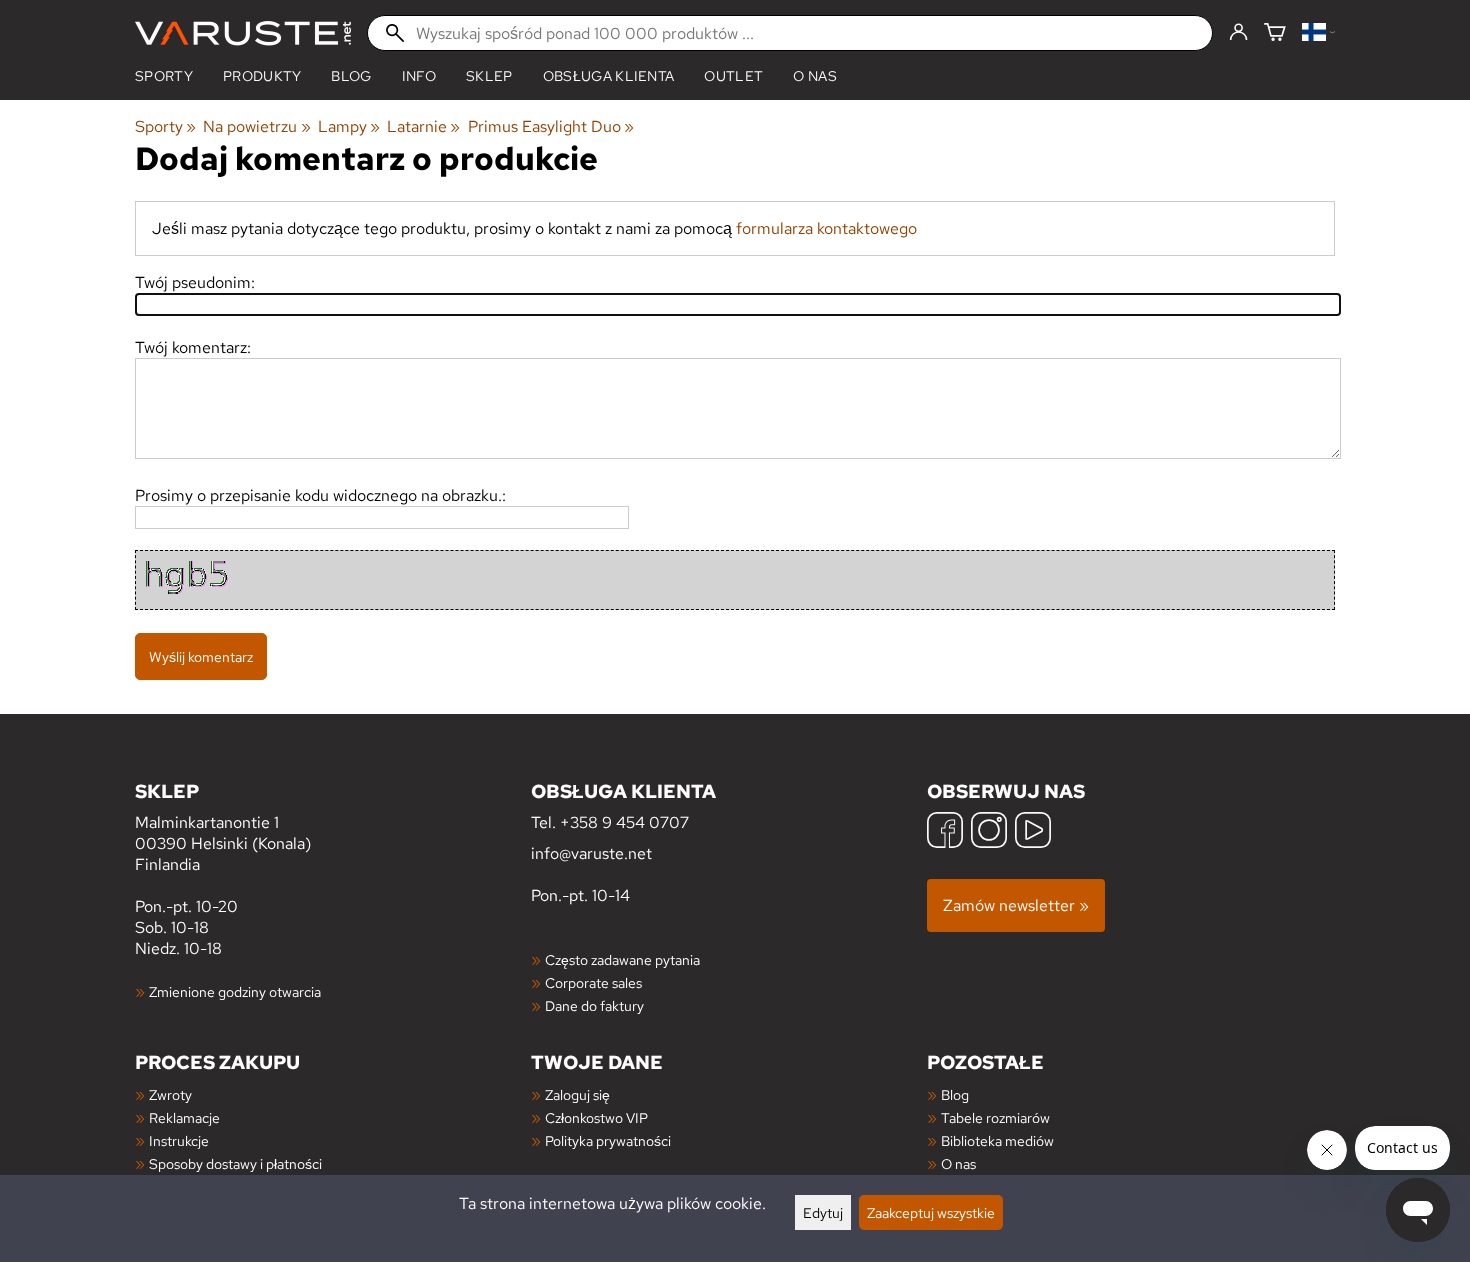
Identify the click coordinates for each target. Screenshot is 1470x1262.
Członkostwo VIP (596, 1117)
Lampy (349, 126)
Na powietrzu (256, 126)
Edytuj (823, 1212)
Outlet (733, 76)
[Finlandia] (1318, 33)
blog (351, 76)
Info (419, 76)
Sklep (489, 76)
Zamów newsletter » (1016, 905)
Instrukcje (179, 1140)
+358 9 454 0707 (624, 822)
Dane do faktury (594, 1005)
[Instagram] (989, 832)
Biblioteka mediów (997, 1140)
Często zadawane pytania (622, 959)
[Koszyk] (1275, 33)
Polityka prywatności (608, 1140)
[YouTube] (1033, 832)
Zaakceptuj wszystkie (931, 1212)
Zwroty (170, 1094)
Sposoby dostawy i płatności (235, 1163)
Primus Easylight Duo (551, 126)
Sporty (164, 76)
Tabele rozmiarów (995, 1117)
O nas (815, 76)
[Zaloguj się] (1238, 33)
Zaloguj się (577, 1094)
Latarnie (423, 126)
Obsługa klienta (609, 76)
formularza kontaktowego (826, 228)
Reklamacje (184, 1117)
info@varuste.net (591, 853)
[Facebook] (945, 832)
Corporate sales (593, 982)
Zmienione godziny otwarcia (235, 991)
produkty (262, 76)
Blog (955, 1094)
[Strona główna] (243, 33)
